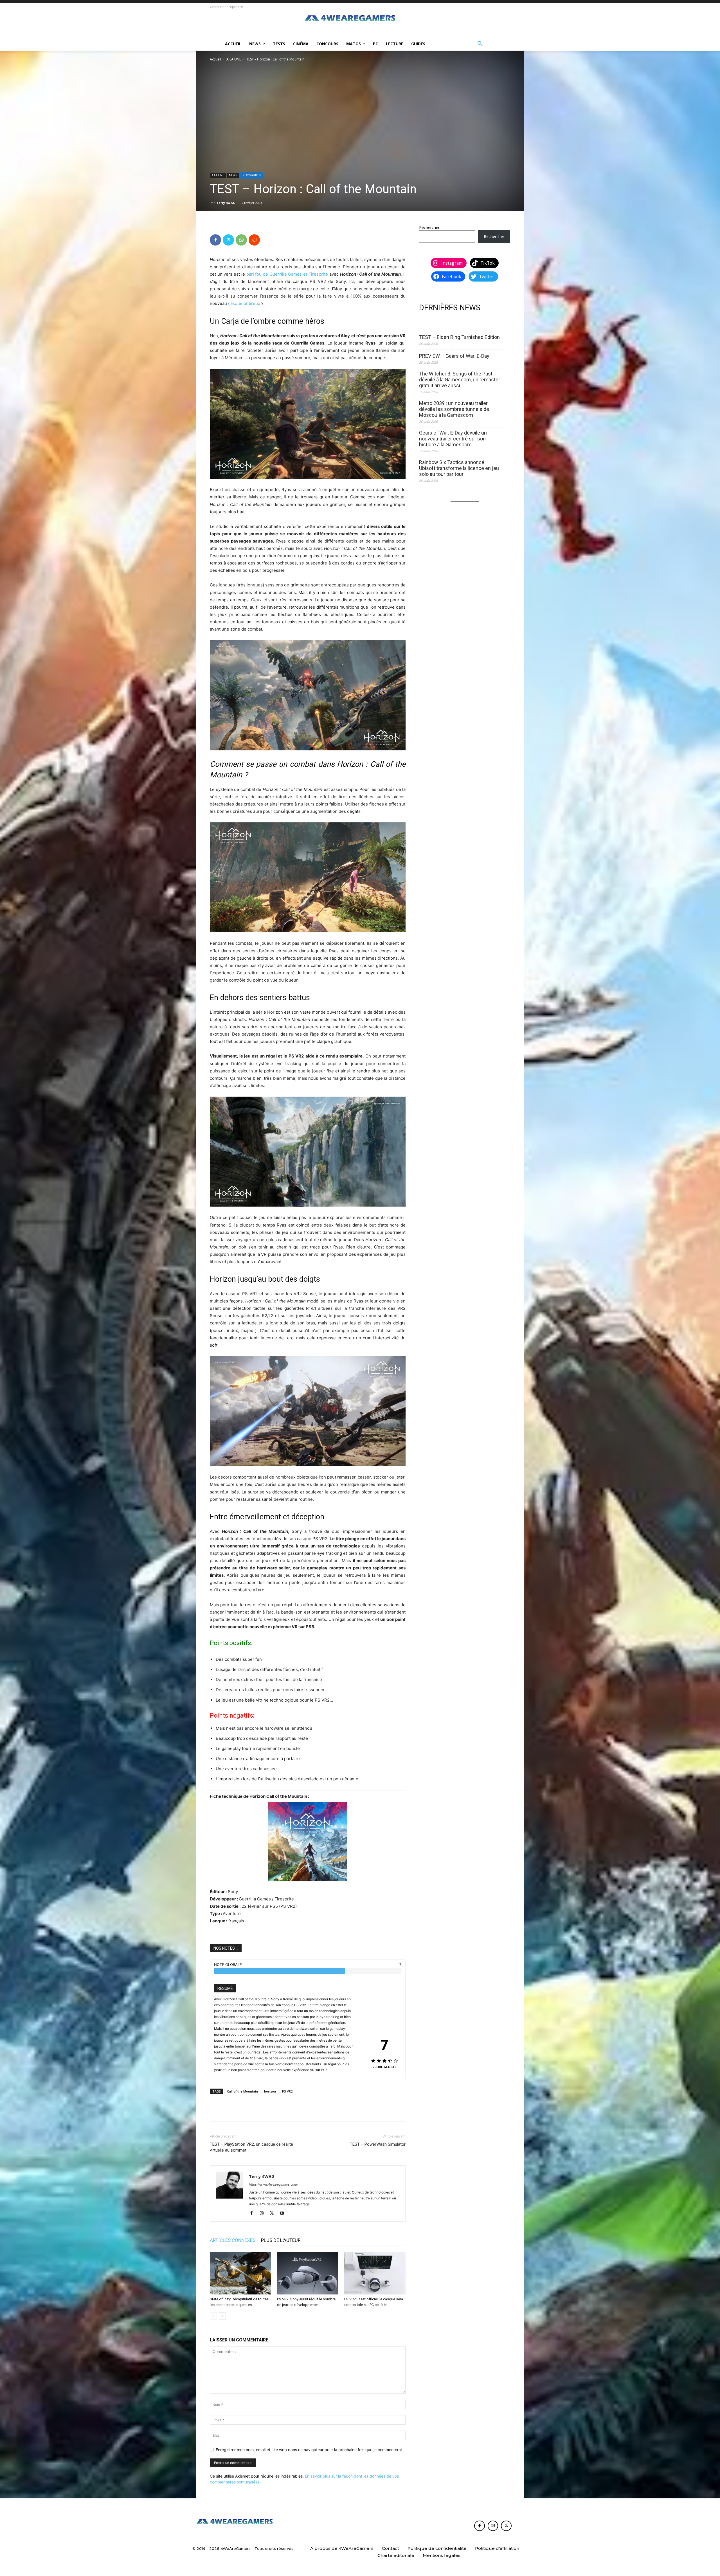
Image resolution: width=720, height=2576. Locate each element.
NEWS (233, 175)
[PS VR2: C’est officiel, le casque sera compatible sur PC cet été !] (375, 2273)
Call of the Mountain (242, 2091)
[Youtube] (284, 2213)
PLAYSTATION (252, 175)
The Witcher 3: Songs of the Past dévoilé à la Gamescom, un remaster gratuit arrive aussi (460, 380)
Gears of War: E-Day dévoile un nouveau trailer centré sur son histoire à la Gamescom (453, 439)
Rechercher (429, 227)
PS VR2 (287, 2091)
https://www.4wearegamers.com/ (274, 2184)
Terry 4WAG (226, 203)
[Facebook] (215, 240)
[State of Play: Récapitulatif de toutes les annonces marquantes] (240, 2273)
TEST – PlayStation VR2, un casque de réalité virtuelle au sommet (251, 2147)
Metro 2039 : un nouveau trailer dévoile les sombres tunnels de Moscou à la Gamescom (454, 409)
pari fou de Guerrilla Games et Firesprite (287, 274)
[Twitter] (228, 240)
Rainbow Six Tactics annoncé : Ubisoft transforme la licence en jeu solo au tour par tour (459, 468)
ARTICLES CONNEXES (233, 2240)
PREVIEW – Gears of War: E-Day (454, 356)
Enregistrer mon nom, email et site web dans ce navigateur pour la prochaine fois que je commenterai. (309, 2450)
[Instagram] (264, 2213)
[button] (480, 44)
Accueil (215, 59)
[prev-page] (213, 2316)
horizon (270, 2091)
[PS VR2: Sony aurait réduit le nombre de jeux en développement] (308, 2273)
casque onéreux (244, 303)
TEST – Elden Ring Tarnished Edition (459, 337)
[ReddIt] (254, 240)
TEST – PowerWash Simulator (378, 2144)
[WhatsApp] (241, 240)
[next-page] (222, 2316)
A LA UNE (234, 59)
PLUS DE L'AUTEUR (281, 2240)
